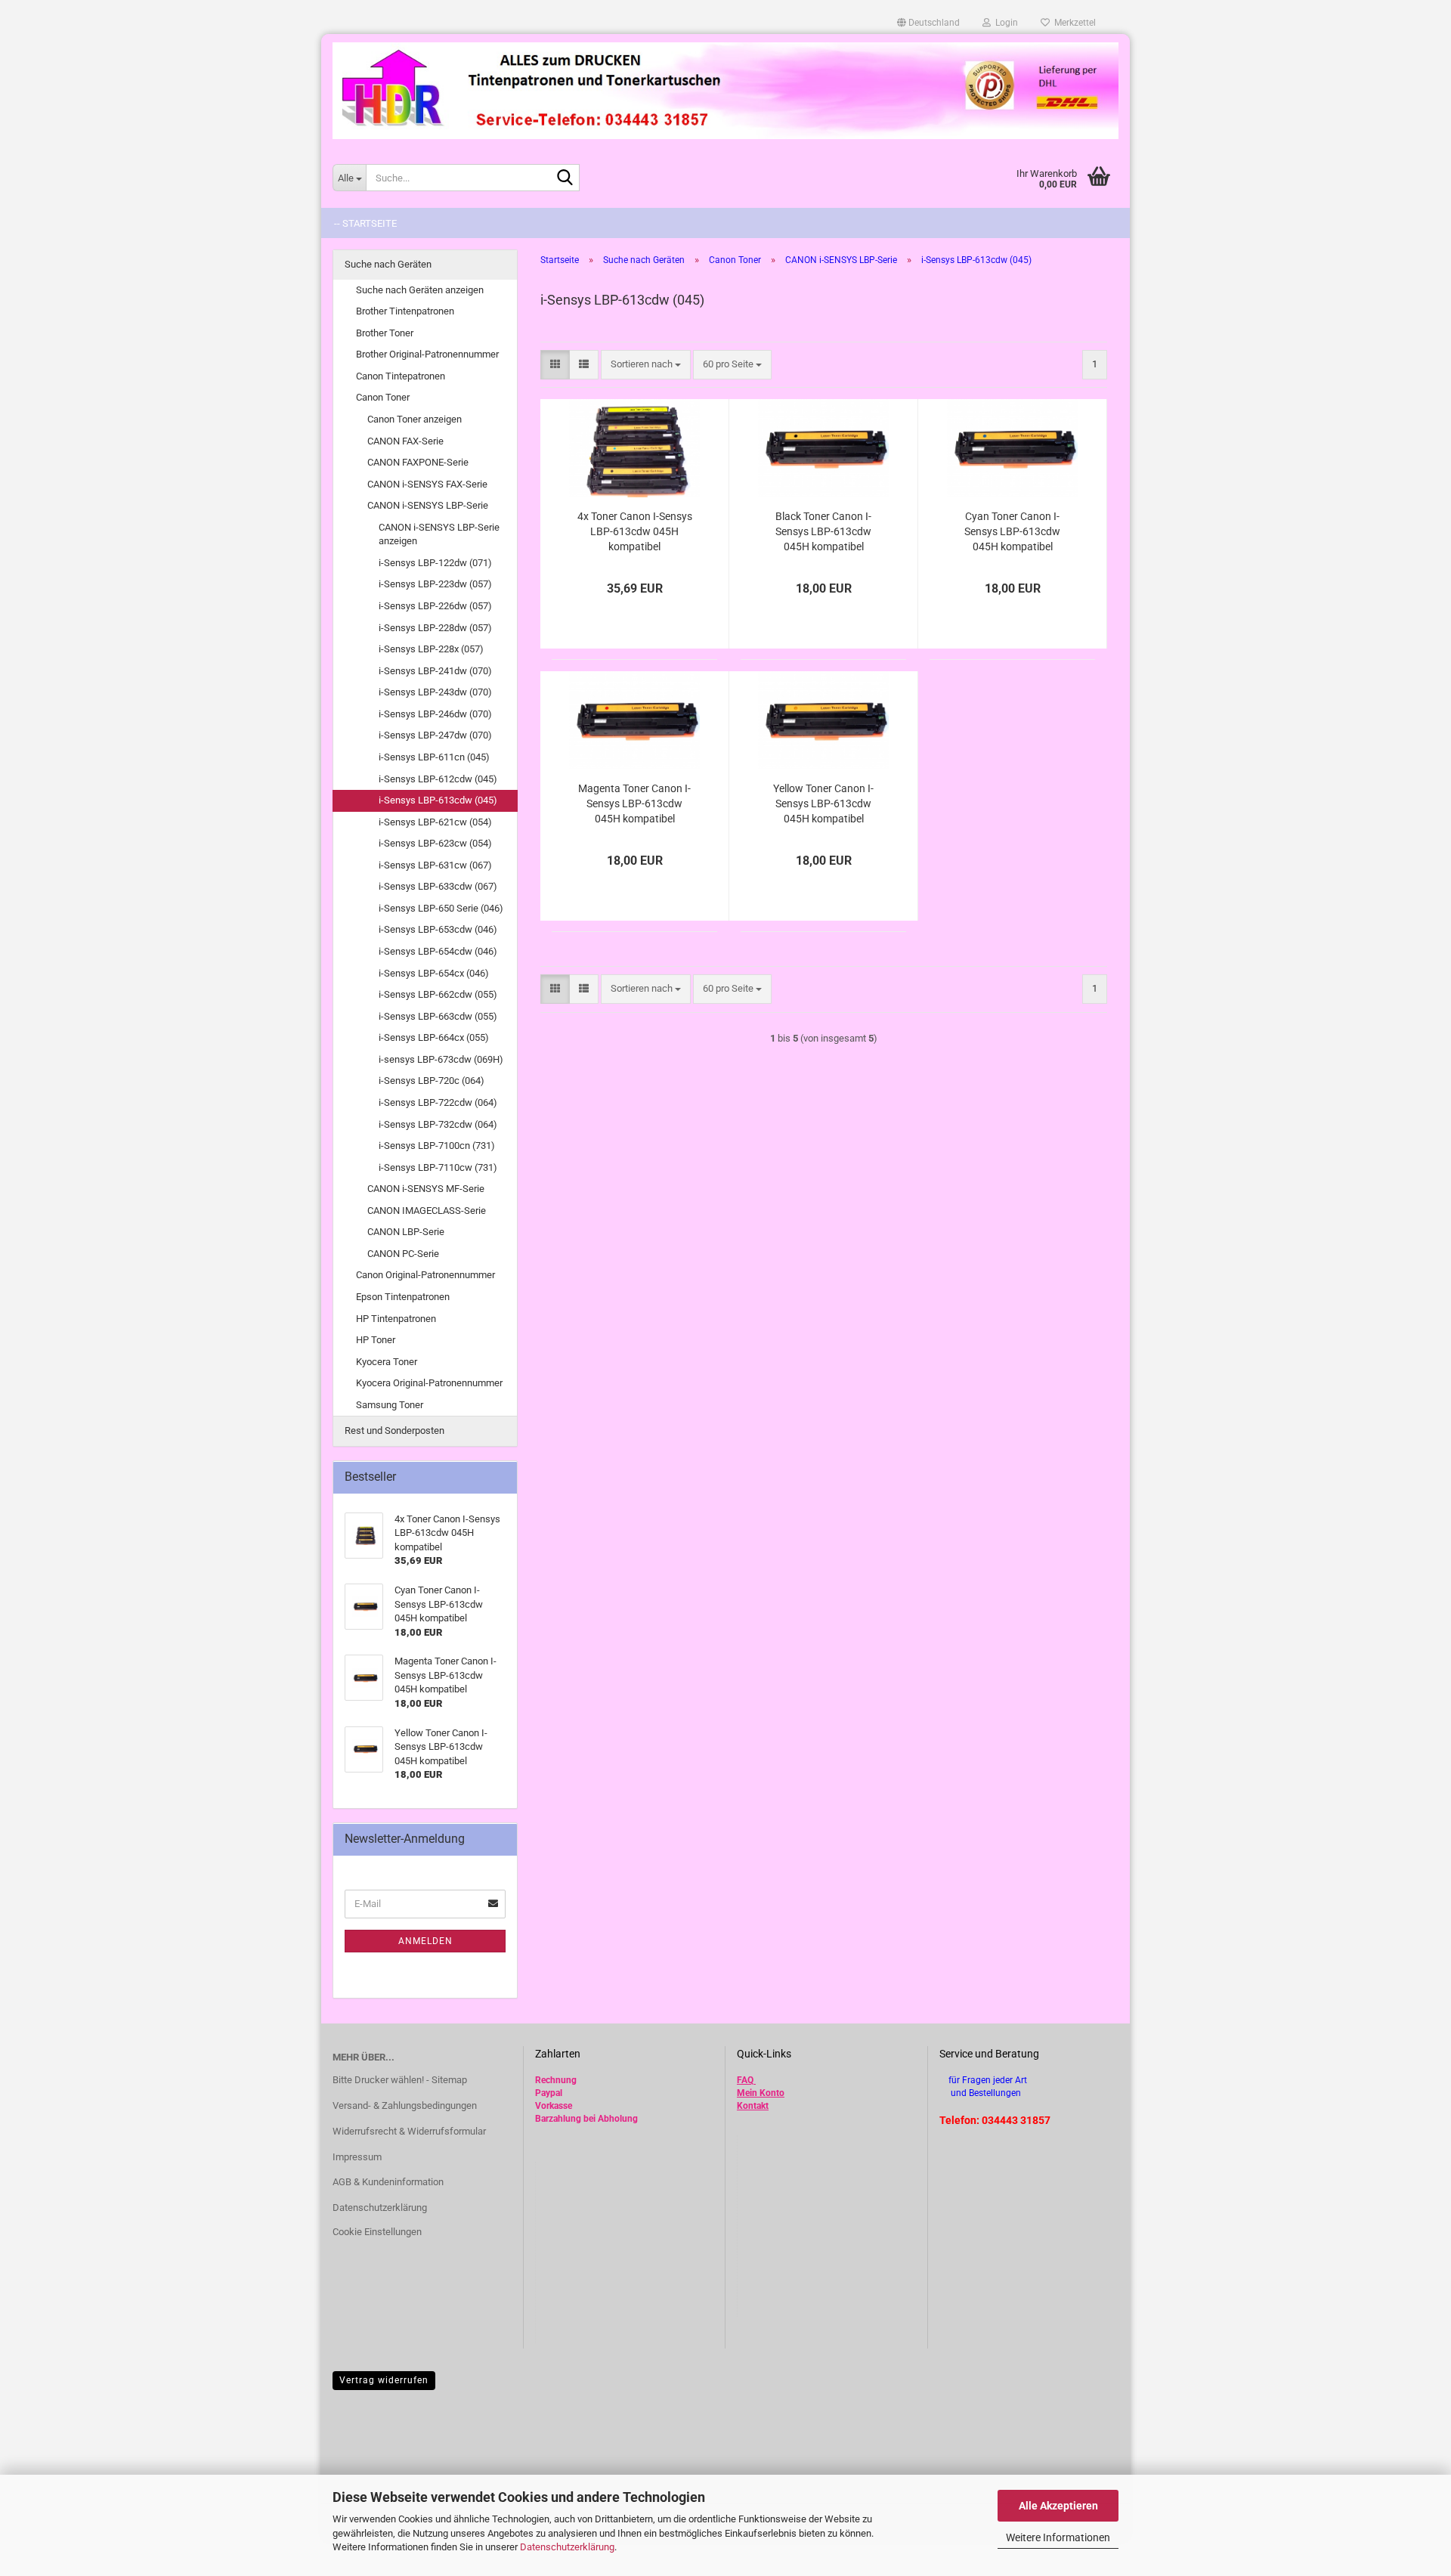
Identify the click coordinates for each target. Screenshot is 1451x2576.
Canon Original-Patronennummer (425, 1275)
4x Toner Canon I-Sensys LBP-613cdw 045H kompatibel (635, 531)
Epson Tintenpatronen (403, 1297)
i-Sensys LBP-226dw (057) (435, 606)
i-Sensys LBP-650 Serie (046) (441, 908)
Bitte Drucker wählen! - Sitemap (400, 2080)
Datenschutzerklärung (567, 2547)
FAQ (745, 2080)
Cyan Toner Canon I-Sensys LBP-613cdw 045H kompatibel (1012, 531)
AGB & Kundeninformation (388, 2182)
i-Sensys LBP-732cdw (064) (438, 1124)
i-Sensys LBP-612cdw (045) (438, 779)
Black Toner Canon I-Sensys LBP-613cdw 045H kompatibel (823, 531)
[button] (928, 23)
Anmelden (425, 1941)
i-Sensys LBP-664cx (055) (434, 1037)
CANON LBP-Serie (406, 1232)
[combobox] (646, 365)
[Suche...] (565, 178)
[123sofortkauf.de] (725, 91)
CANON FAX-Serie (405, 441)
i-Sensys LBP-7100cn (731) (437, 1146)
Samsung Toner (390, 1405)
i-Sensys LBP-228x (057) (431, 649)
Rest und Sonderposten (394, 1430)
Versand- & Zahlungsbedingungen (405, 2105)
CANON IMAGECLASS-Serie (427, 1211)
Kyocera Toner (387, 1362)
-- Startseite (365, 223)
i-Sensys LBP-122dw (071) (435, 563)
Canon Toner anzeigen (415, 419)
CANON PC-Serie (403, 1254)
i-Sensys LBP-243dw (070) (435, 692)
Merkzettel (1073, 23)
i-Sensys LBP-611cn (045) (434, 757)
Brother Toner (385, 333)
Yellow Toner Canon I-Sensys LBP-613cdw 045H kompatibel (823, 803)
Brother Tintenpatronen (405, 311)
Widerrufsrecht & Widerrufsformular (409, 2131)
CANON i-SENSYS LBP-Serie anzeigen (439, 534)
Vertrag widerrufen (384, 2380)
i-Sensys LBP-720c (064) (432, 1081)
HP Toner (376, 1340)
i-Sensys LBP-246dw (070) (435, 714)
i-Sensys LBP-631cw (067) (435, 865)
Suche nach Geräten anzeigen (420, 290)
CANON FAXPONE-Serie (418, 462)
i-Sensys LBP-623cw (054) (435, 843)
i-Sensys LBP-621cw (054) (435, 822)
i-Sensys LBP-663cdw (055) (438, 1016)
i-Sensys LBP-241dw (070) (435, 671)
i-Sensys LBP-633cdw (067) (438, 886)
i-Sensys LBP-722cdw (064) (438, 1102)
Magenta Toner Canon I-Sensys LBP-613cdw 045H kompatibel (634, 803)
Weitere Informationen (1058, 2537)
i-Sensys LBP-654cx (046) (434, 973)
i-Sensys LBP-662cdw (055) (438, 994)
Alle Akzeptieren (1058, 2506)
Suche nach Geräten (388, 264)
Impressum (357, 2157)
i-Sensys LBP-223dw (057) (435, 584)
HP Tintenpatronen (396, 1319)
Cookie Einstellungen (377, 2232)
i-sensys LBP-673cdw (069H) (441, 1059)
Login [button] (1004, 23)
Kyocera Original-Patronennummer (429, 1383)
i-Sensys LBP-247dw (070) (435, 735)
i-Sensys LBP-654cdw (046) (438, 951)
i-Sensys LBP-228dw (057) (435, 628)
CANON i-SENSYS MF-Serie (426, 1189)
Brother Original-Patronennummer (427, 354)
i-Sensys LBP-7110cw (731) (438, 1167)
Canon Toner (383, 397)
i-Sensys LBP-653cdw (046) (438, 929)
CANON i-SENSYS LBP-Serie (428, 505)
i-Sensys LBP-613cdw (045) (438, 800)
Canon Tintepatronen (401, 376)
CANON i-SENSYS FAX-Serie (427, 484)
